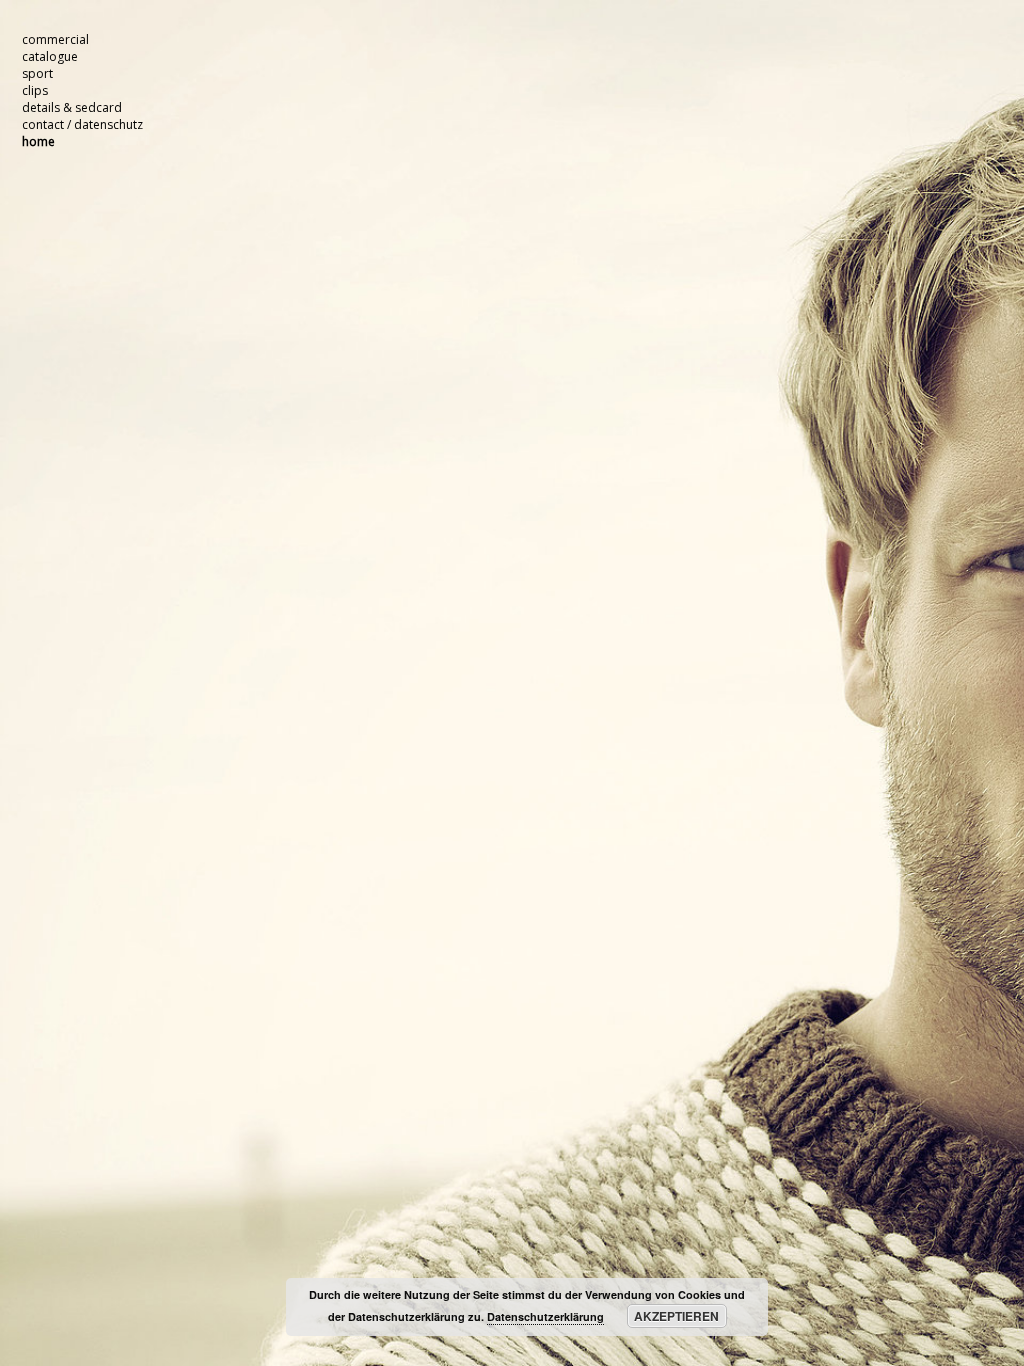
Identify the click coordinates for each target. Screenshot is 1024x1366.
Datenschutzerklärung (545, 1316)
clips (35, 90)
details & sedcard (72, 107)
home (38, 141)
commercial (55, 39)
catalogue (50, 56)
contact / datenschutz (82, 124)
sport (37, 73)
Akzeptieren (676, 1316)
